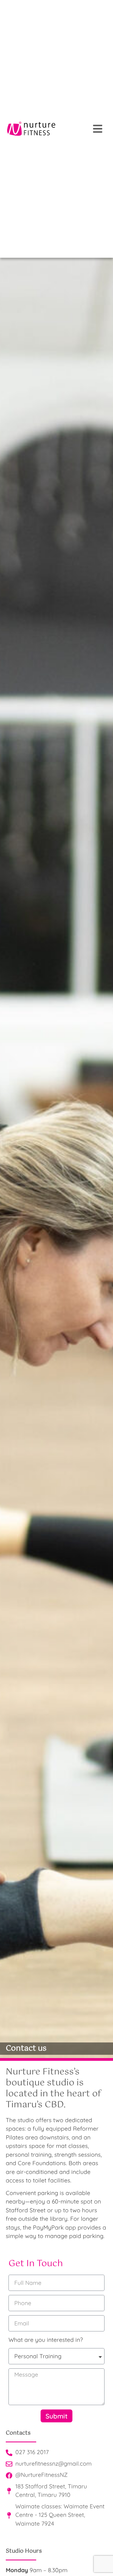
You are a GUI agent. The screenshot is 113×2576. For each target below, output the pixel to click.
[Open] (98, 129)
